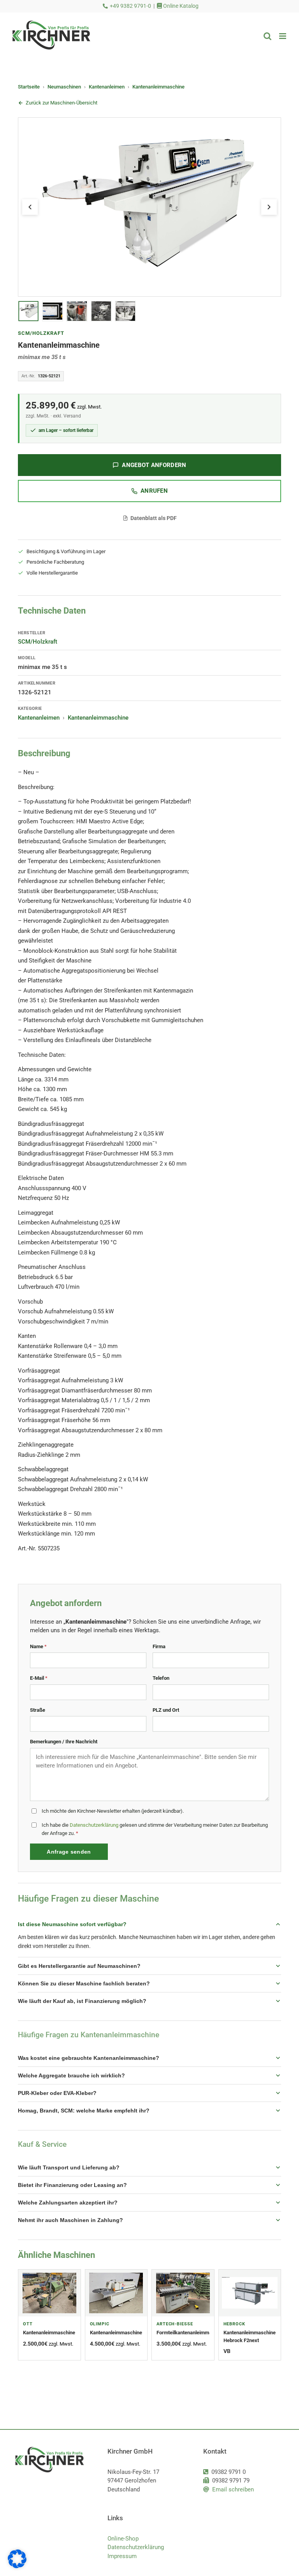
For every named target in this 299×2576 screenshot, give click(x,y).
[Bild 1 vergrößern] (149, 207)
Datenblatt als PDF (154, 518)
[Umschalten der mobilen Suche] (267, 36)
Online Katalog (180, 6)
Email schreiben (233, 2489)
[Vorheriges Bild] (30, 207)
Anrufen (154, 491)
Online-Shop (123, 2539)
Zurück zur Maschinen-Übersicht (62, 103)
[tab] (28, 311)
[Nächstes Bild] (269, 207)
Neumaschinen (64, 87)
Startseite (29, 87)
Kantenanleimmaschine (158, 87)
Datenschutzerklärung (94, 1825)
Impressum (122, 2556)
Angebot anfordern (154, 465)
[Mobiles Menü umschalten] (283, 36)
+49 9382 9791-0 (130, 6)
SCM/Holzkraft (41, 333)
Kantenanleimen (107, 87)
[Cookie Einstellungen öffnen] (17, 2566)
